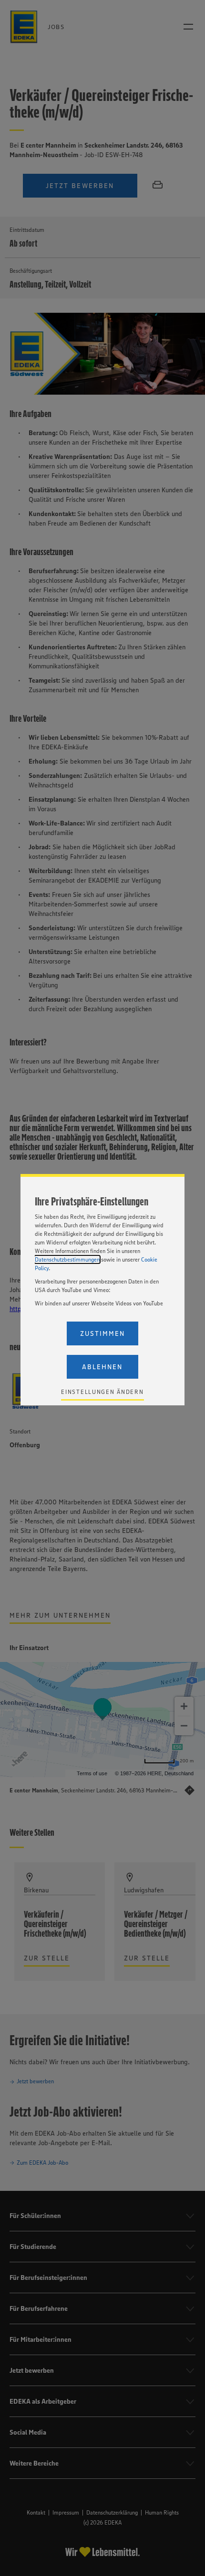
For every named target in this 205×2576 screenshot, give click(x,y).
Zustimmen (102, 1333)
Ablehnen (102, 1367)
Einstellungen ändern (102, 1392)
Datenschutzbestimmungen (67, 1259)
